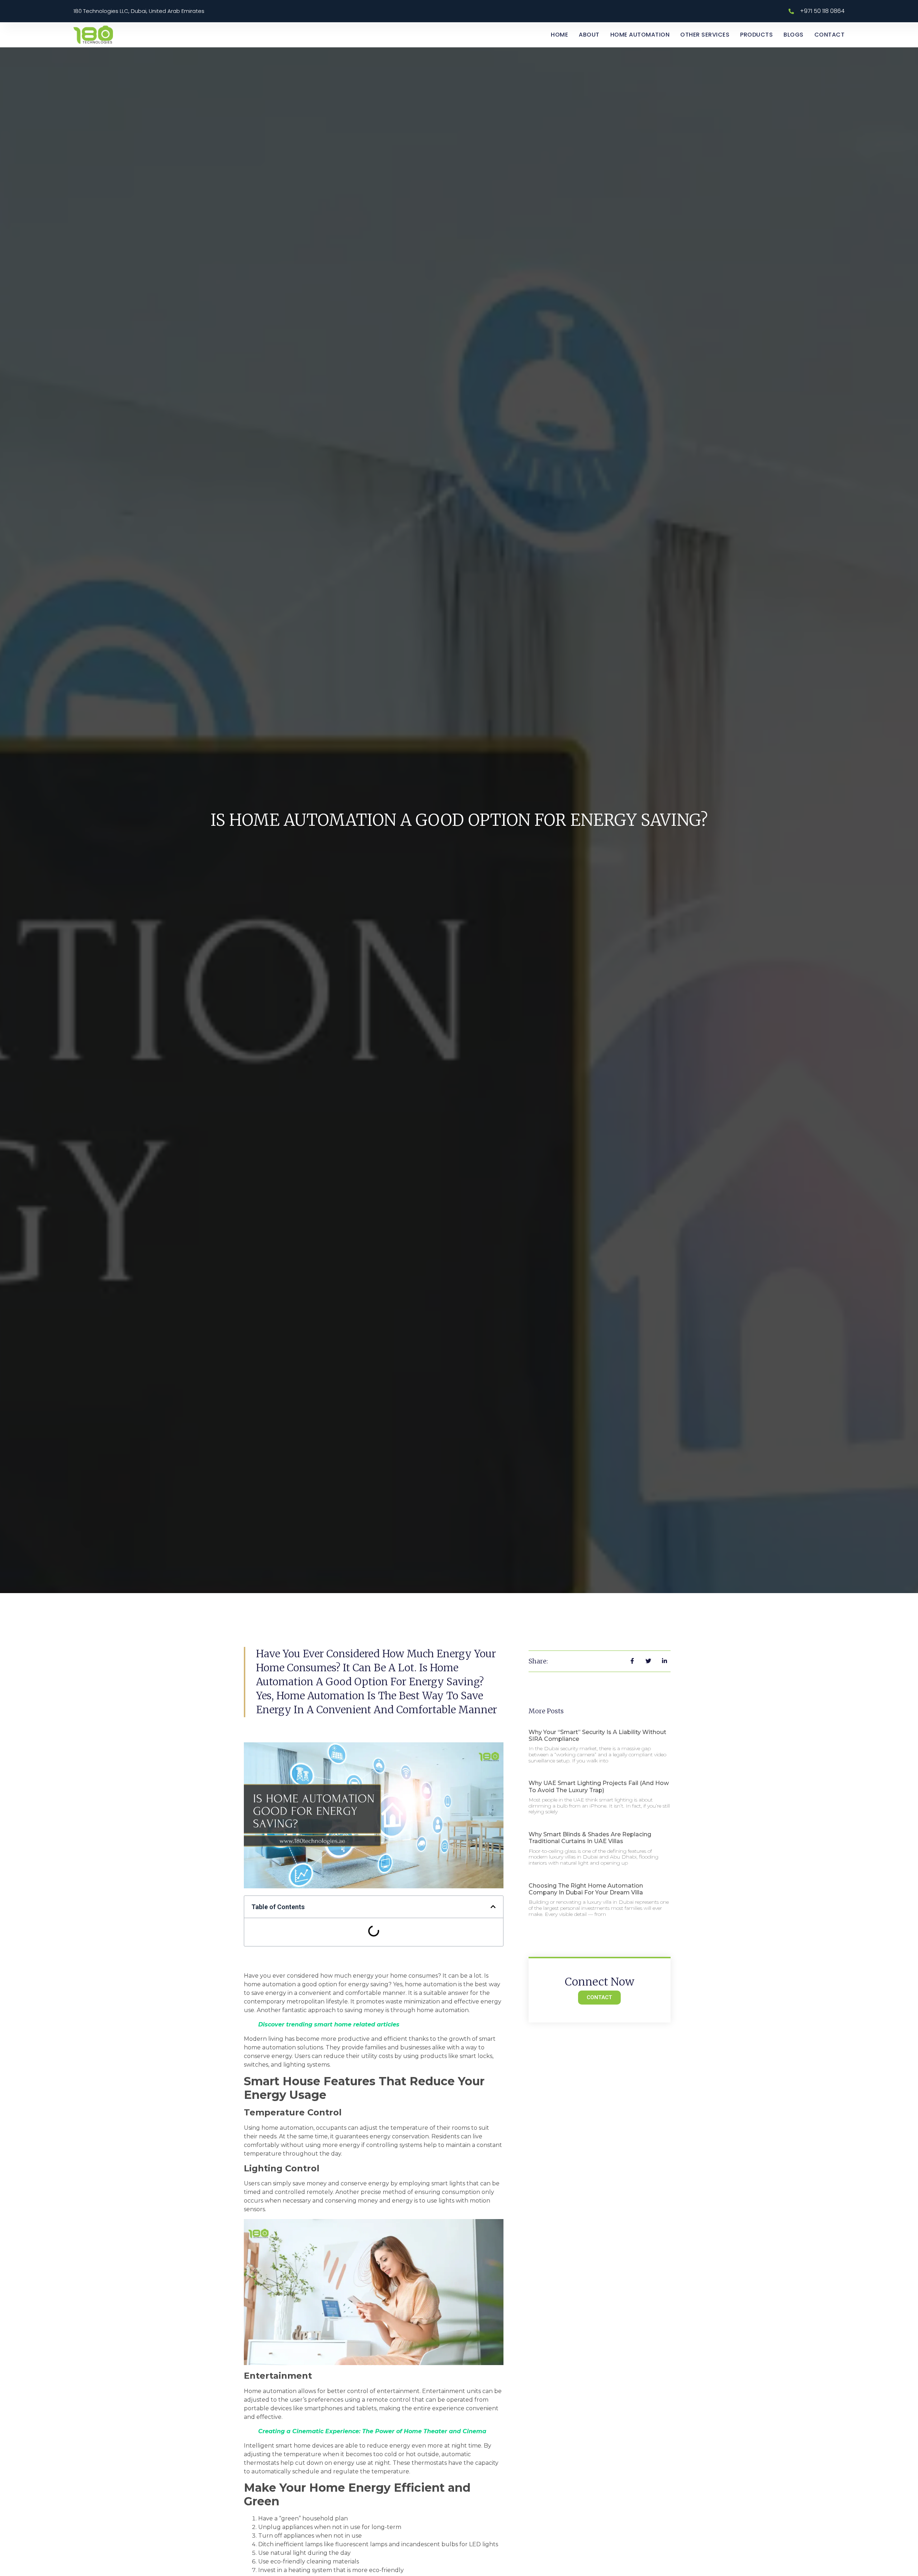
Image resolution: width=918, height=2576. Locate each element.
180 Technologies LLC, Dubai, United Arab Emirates (139, 11)
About (589, 35)
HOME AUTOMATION (640, 35)
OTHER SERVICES (705, 35)
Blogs (794, 35)
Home (559, 35)
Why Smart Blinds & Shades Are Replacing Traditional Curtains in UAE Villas (590, 1838)
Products (756, 35)
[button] (493, 1907)
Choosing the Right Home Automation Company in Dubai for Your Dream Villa (586, 1889)
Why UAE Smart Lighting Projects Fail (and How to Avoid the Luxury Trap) (599, 1786)
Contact (830, 35)
